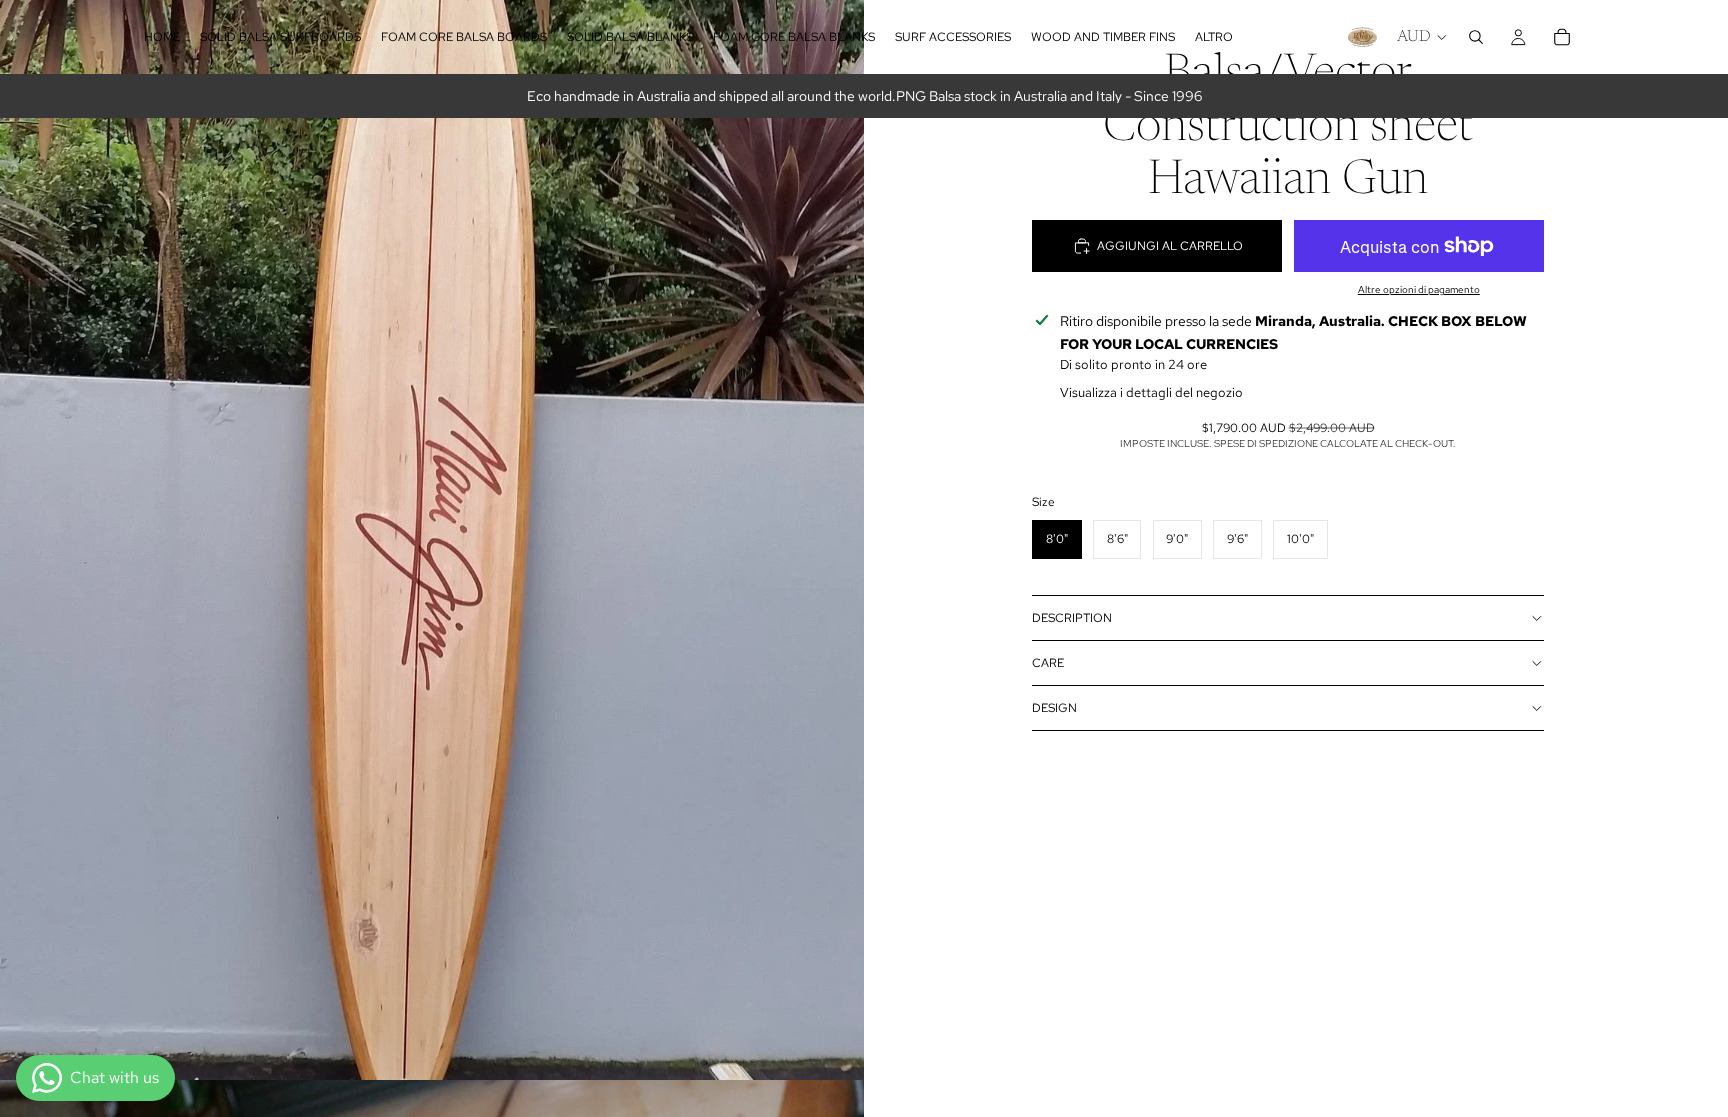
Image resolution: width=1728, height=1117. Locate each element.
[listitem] (1214, 37)
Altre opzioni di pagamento (1419, 289)
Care (1048, 663)
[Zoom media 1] (432, 540)
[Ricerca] (1476, 37)
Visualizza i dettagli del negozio (1151, 392)
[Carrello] (1562, 37)
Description (1072, 618)
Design (1054, 708)
